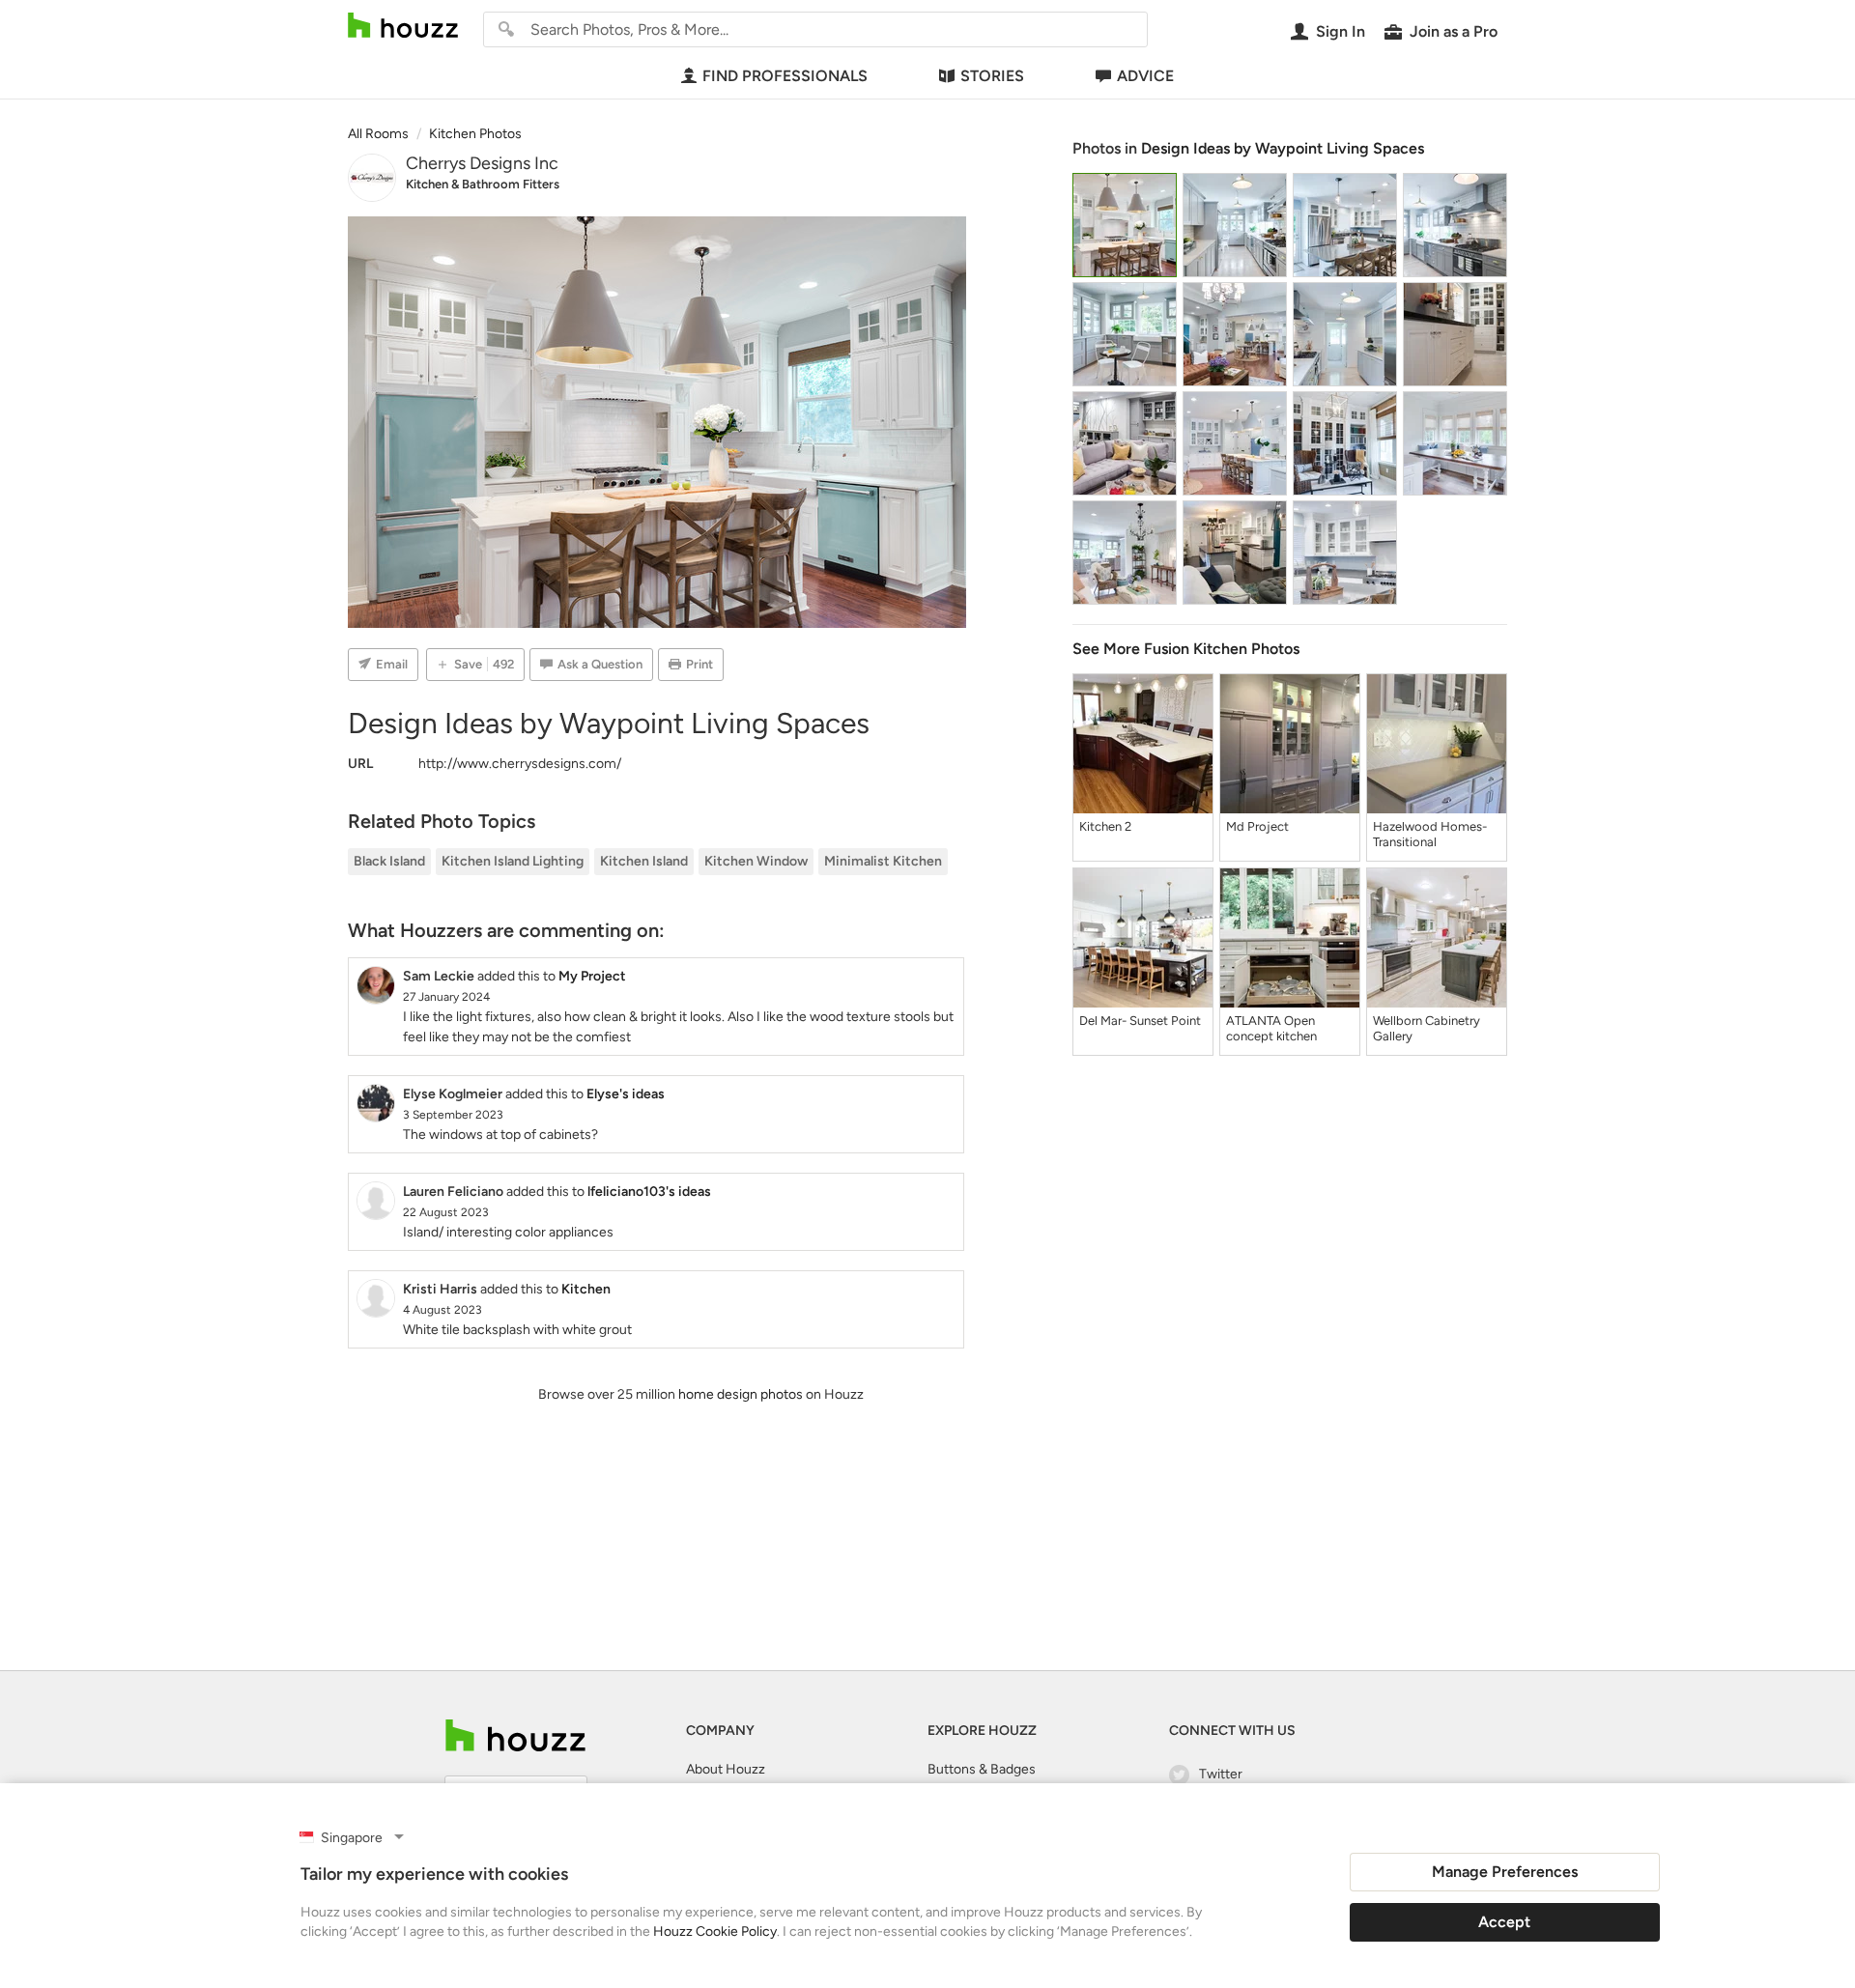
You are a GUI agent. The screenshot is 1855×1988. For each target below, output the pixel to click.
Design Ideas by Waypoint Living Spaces (1283, 148)
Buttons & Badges (982, 1769)
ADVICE (1145, 76)
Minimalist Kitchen (883, 861)
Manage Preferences (1505, 1872)
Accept (1504, 1922)
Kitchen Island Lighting (513, 861)
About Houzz (726, 1769)
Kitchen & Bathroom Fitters (483, 184)
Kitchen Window (756, 861)
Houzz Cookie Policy (715, 1931)
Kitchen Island (644, 861)
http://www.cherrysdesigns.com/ (520, 764)
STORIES (992, 76)
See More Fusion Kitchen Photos (1186, 649)
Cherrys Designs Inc (482, 163)
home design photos (741, 1394)
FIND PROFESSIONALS (785, 76)
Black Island (389, 861)
